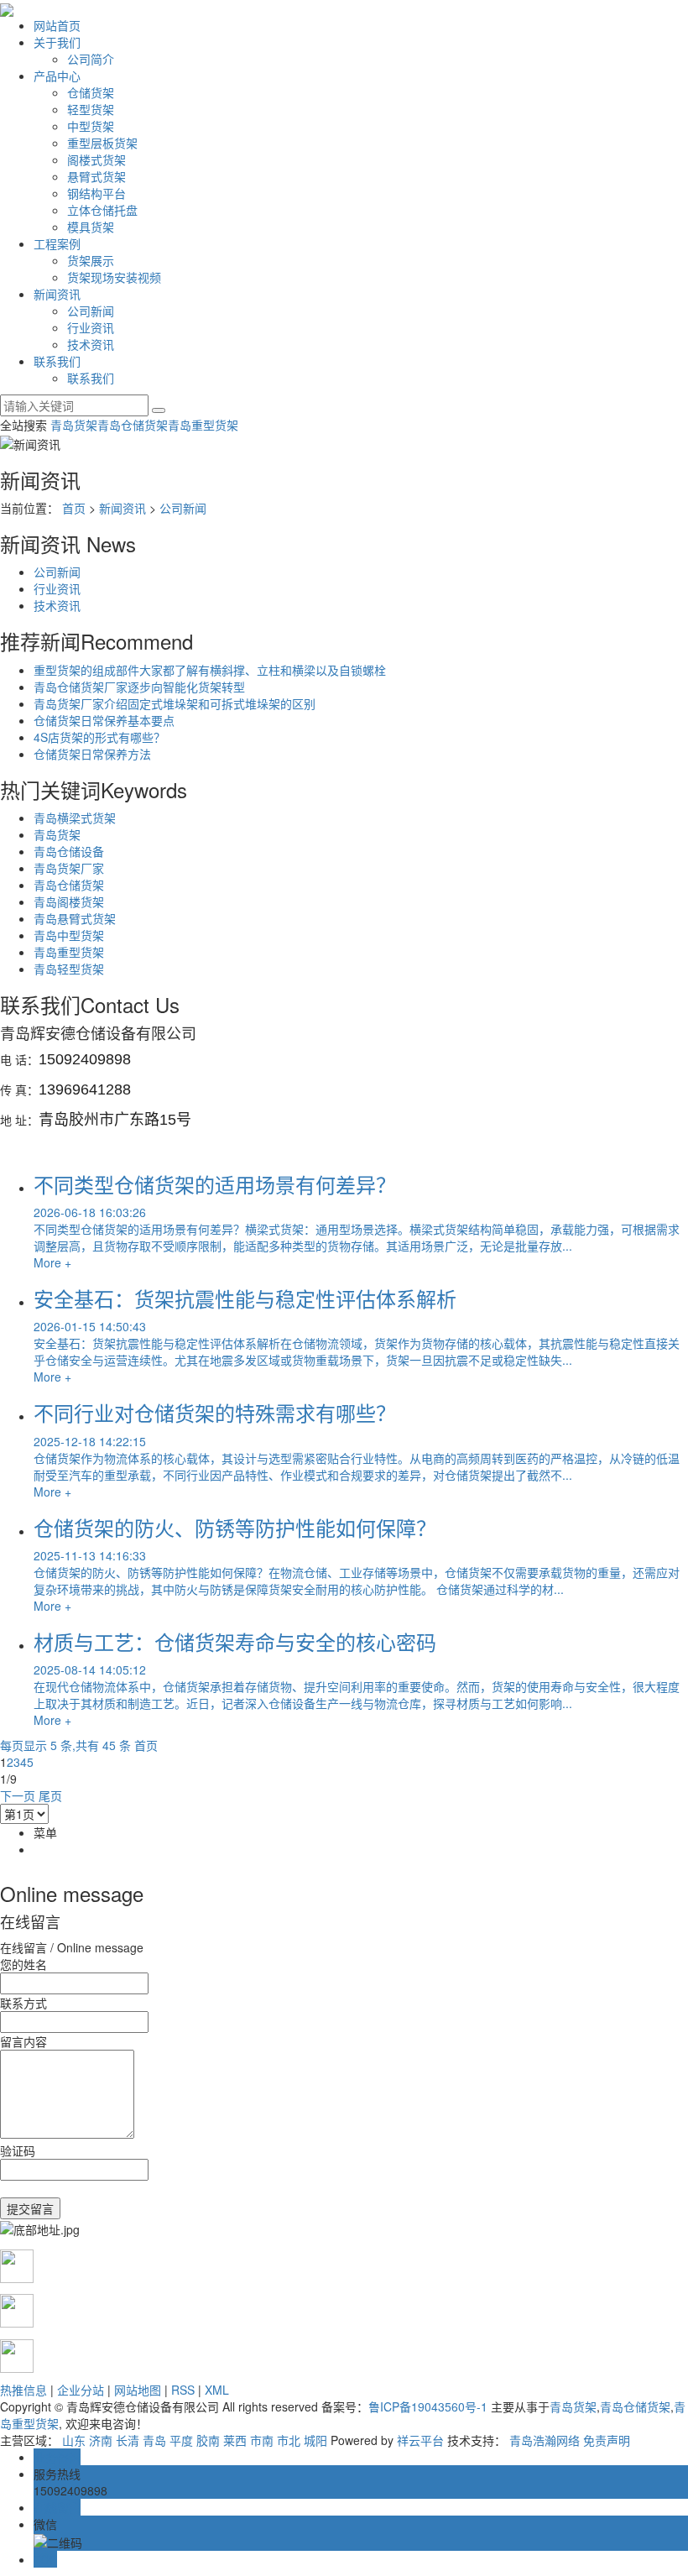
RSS (183, 2390)
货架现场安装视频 (114, 277)
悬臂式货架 (96, 176)
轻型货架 (91, 109)
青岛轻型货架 (69, 969)
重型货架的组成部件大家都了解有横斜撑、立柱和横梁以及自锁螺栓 (210, 670)
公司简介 (91, 59)
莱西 (235, 2440)
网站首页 (57, 25)
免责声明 (607, 2440)
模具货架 (91, 227)
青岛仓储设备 (69, 851)
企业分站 (81, 2390)
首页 (74, 508)
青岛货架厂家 (69, 868)
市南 (262, 2440)
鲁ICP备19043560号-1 (428, 2406)
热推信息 (23, 2390)
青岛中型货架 (69, 935)
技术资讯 (91, 344)
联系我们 (57, 361)
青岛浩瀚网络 (545, 2440)
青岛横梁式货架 (75, 818)
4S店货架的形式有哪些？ (99, 737)
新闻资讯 (57, 294)
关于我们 (57, 42)
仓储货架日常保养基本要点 (104, 720)
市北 (289, 2440)
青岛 (154, 2440)
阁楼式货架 (96, 159)
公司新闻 (91, 311)
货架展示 (91, 260)
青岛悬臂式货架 (75, 918)
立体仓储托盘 (102, 210)
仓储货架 (91, 92)
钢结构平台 (96, 193)
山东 (74, 2440)
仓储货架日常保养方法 (92, 754)
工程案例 (57, 243)
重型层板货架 (102, 143)
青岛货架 (74, 425)
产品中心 (57, 76)
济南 (101, 2440)
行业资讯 (91, 327)
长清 (128, 2440)
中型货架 (91, 126)
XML (217, 2390)
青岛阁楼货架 (69, 901)
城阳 (315, 2440)
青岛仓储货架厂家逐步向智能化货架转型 (139, 687)
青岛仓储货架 (133, 425)
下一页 (18, 1795)
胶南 (208, 2440)
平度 (181, 2440)
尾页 (50, 1795)
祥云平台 (420, 2440)
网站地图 (138, 2390)
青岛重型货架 (203, 425)
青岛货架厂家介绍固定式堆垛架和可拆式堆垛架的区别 (175, 703)
